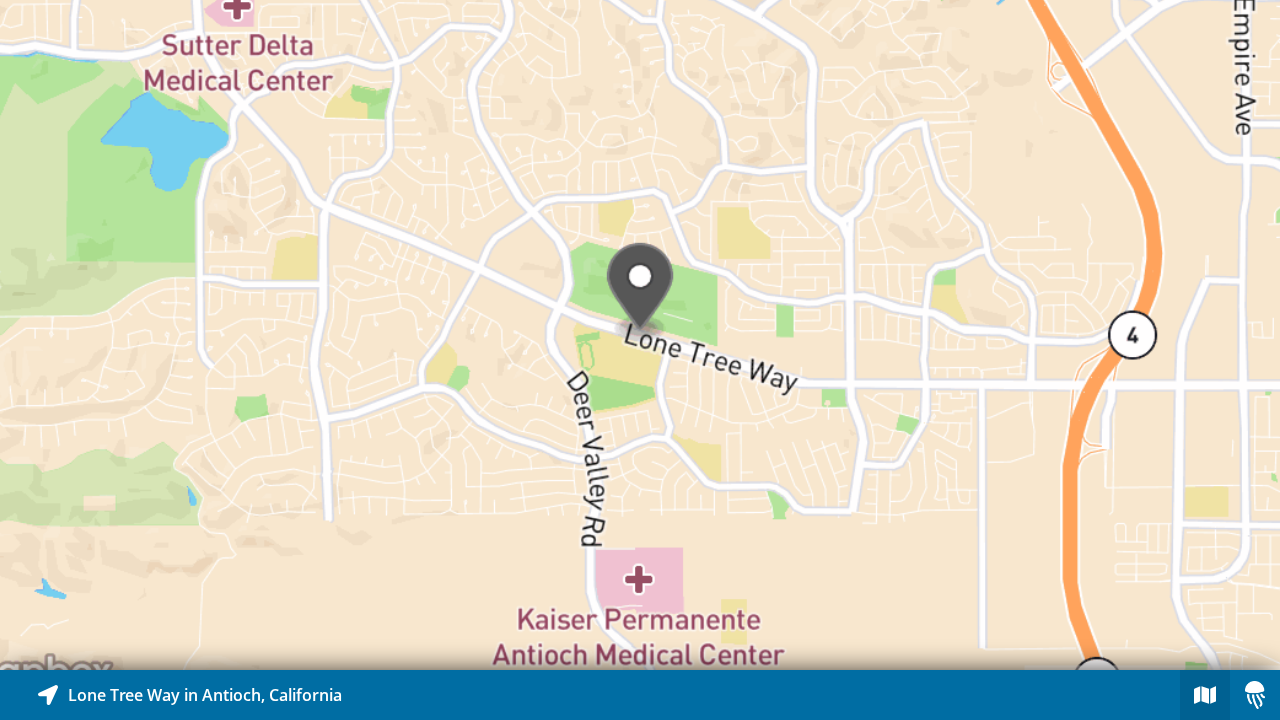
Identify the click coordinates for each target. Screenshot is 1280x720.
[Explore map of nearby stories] (640, 335)
